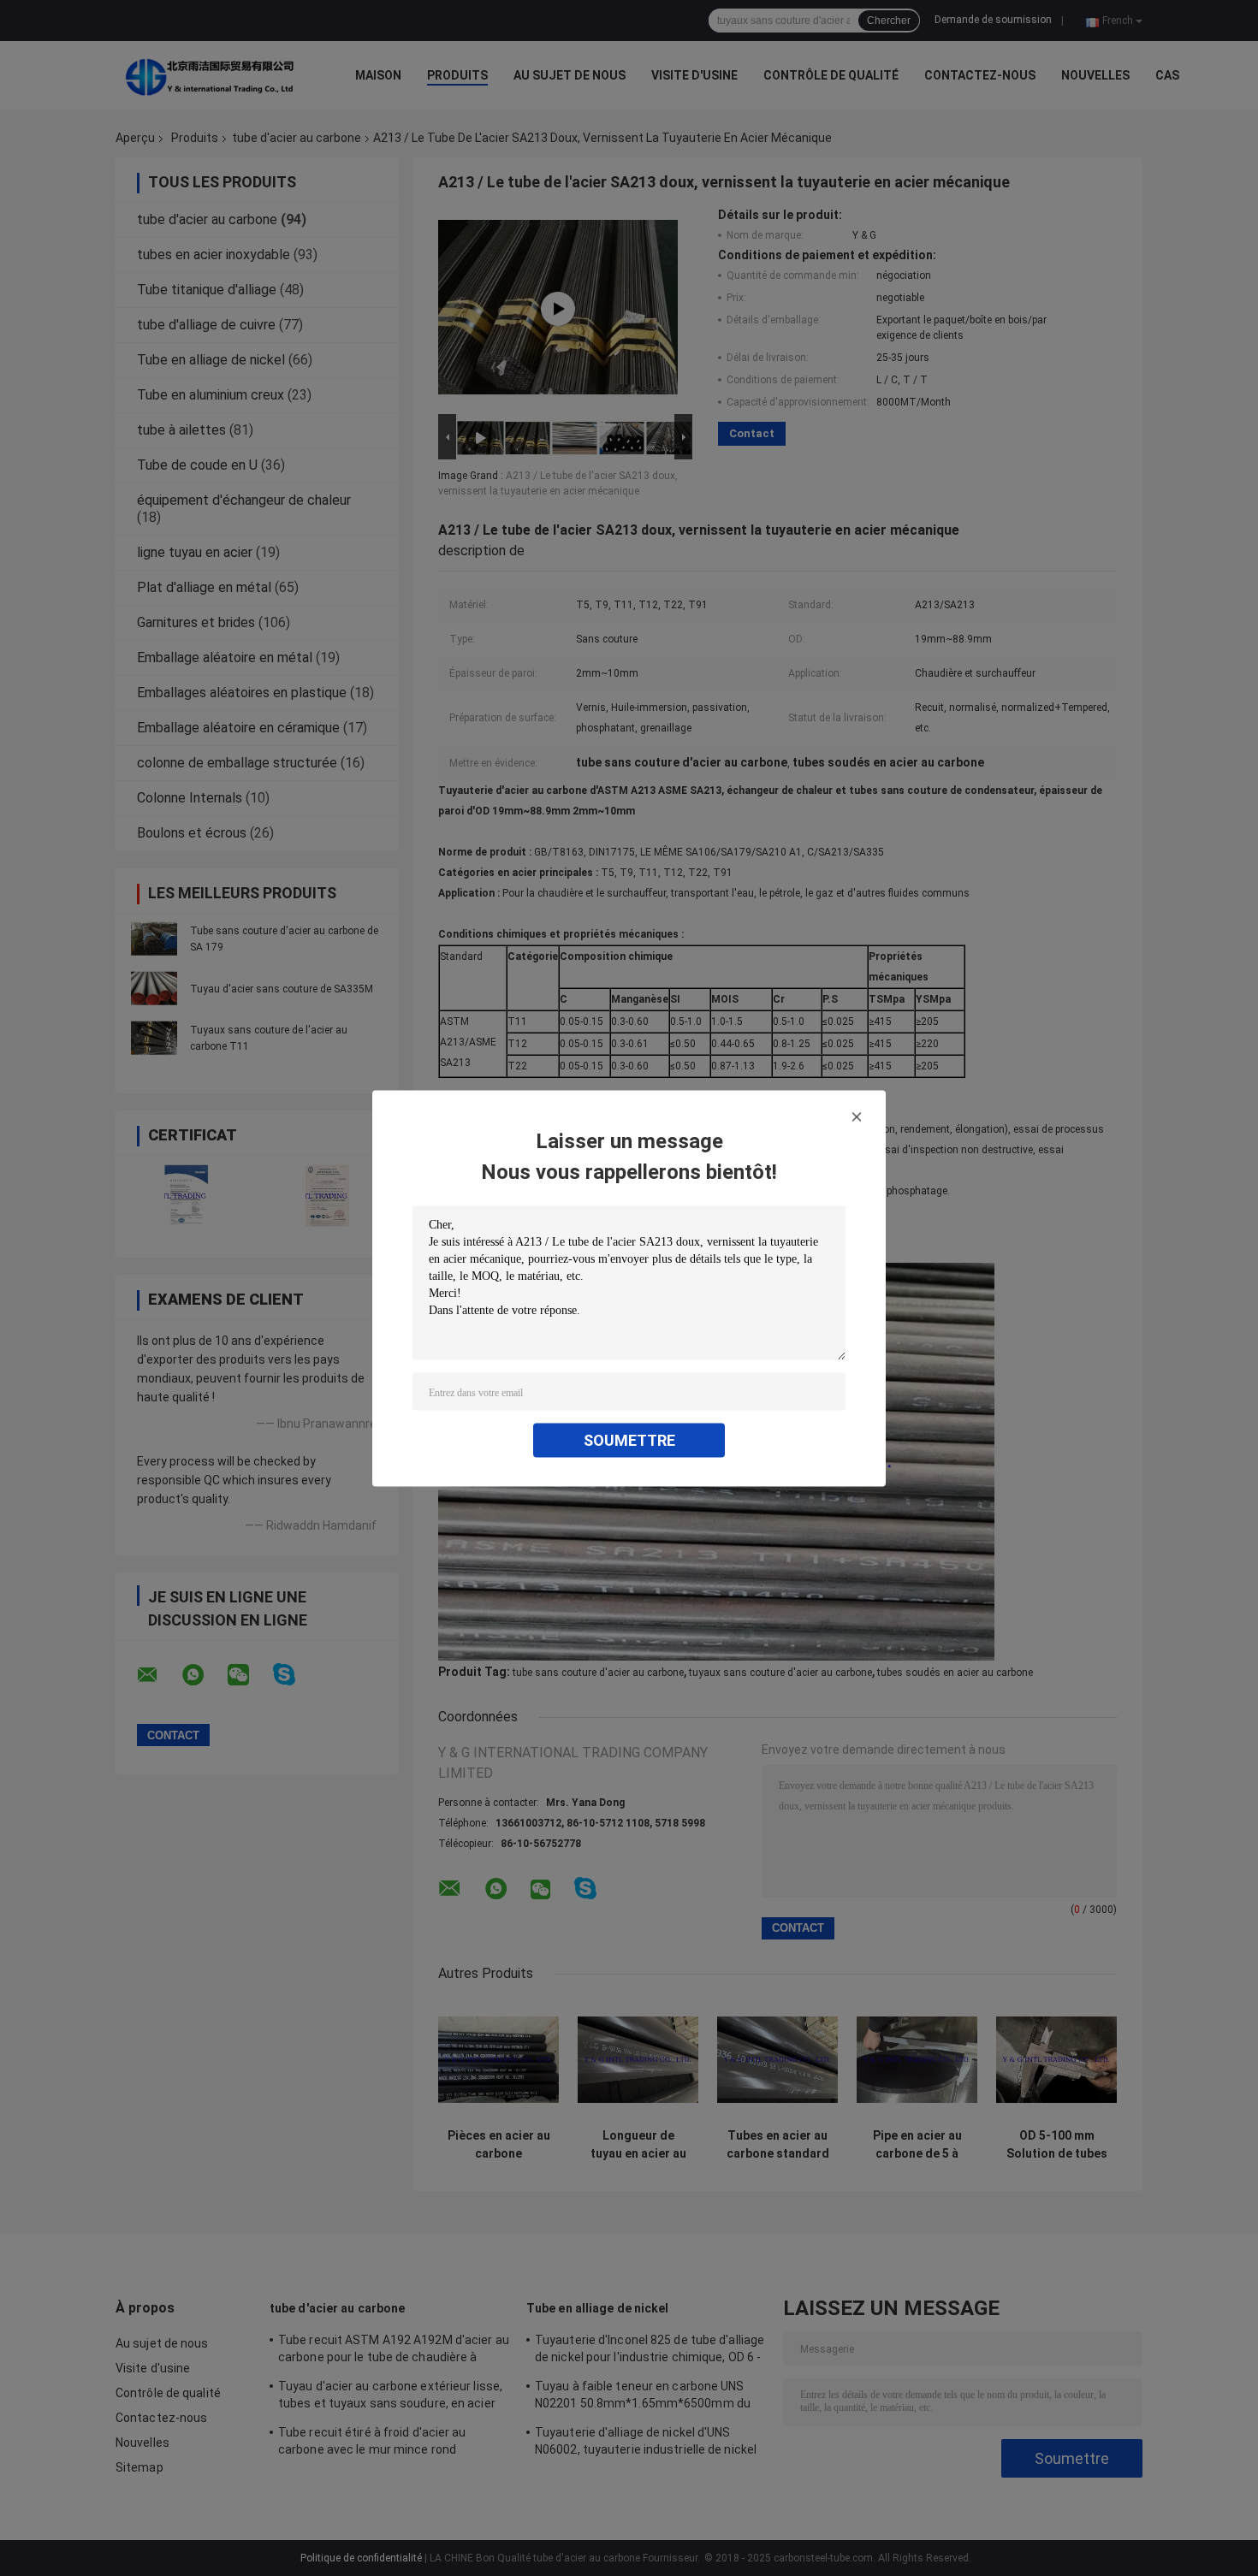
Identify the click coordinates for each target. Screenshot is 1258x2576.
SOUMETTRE (629, 1439)
